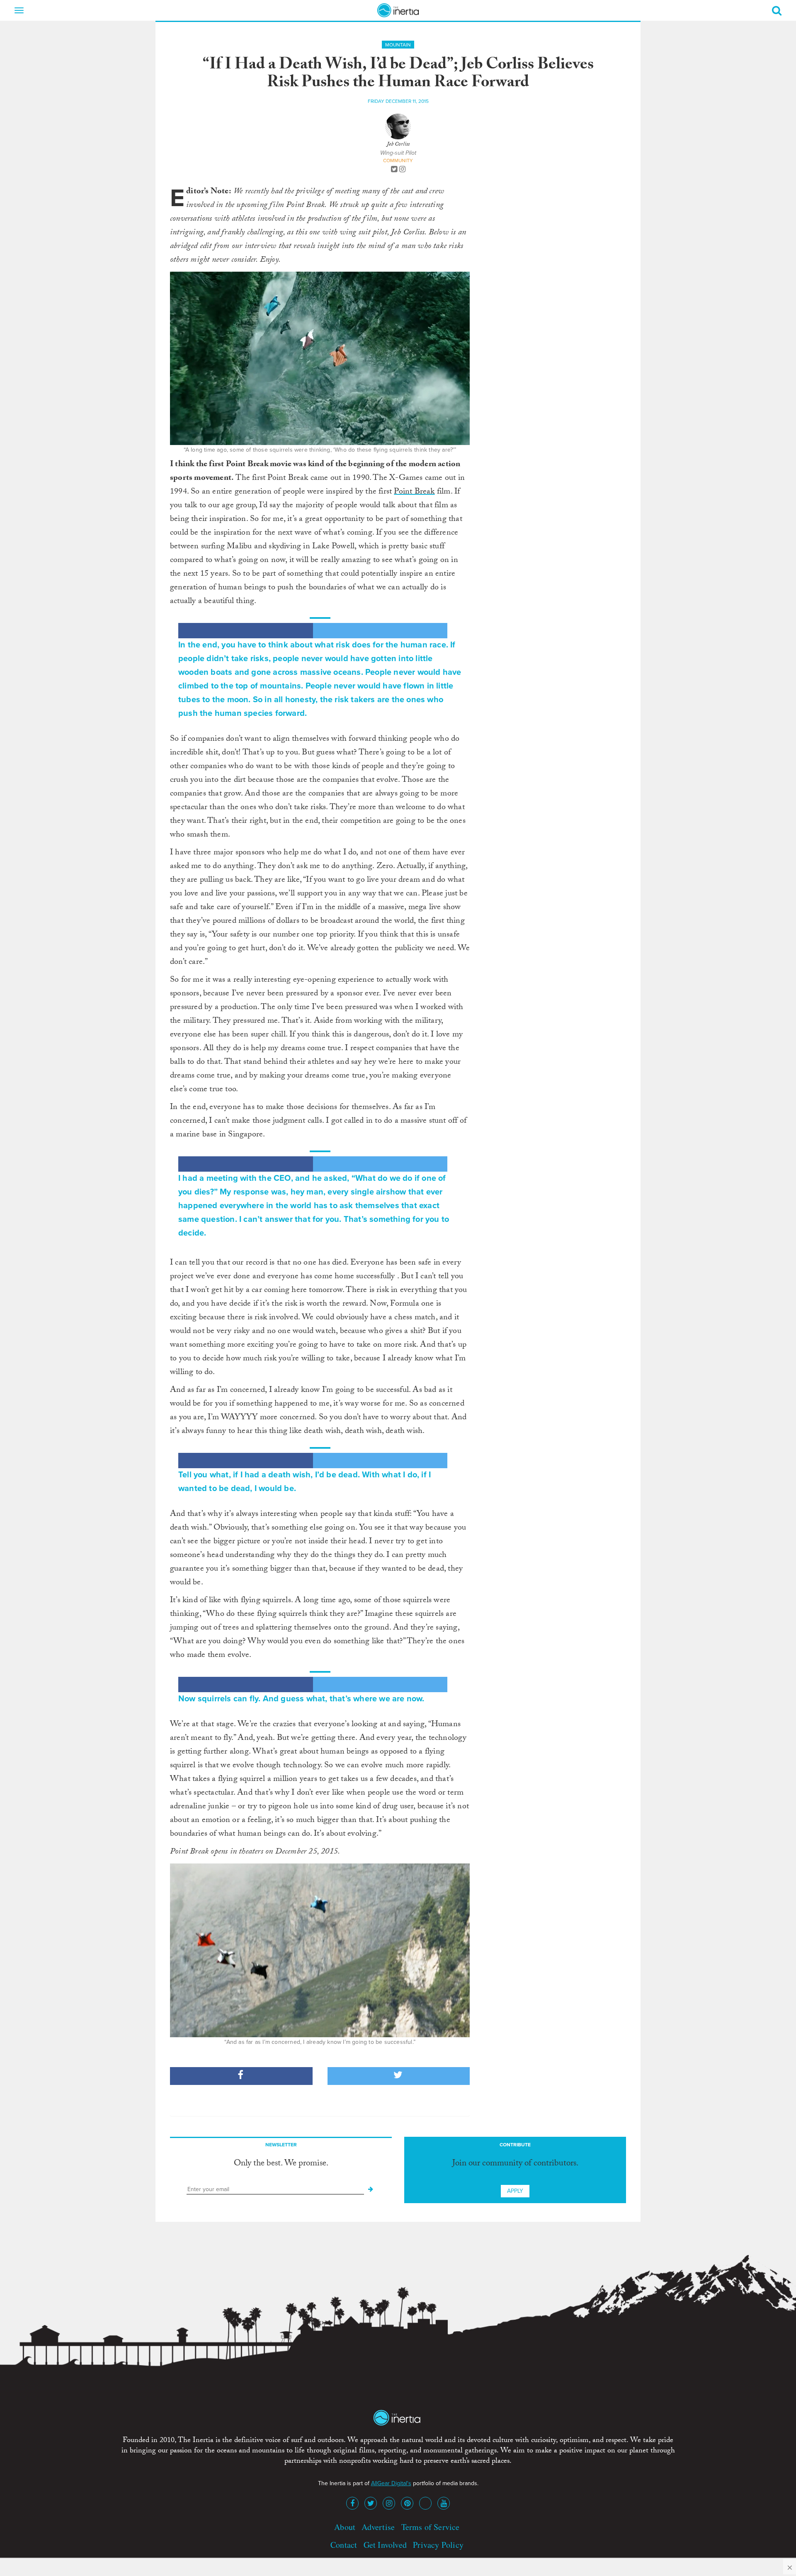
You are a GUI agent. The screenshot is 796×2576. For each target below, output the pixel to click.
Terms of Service (431, 2527)
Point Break (414, 492)
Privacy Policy (438, 2545)
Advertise (378, 2527)
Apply (515, 2191)
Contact (344, 2545)
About (345, 2527)
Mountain (398, 45)
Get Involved (385, 2545)
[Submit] (371, 2189)
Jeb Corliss (398, 145)
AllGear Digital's (391, 2483)
